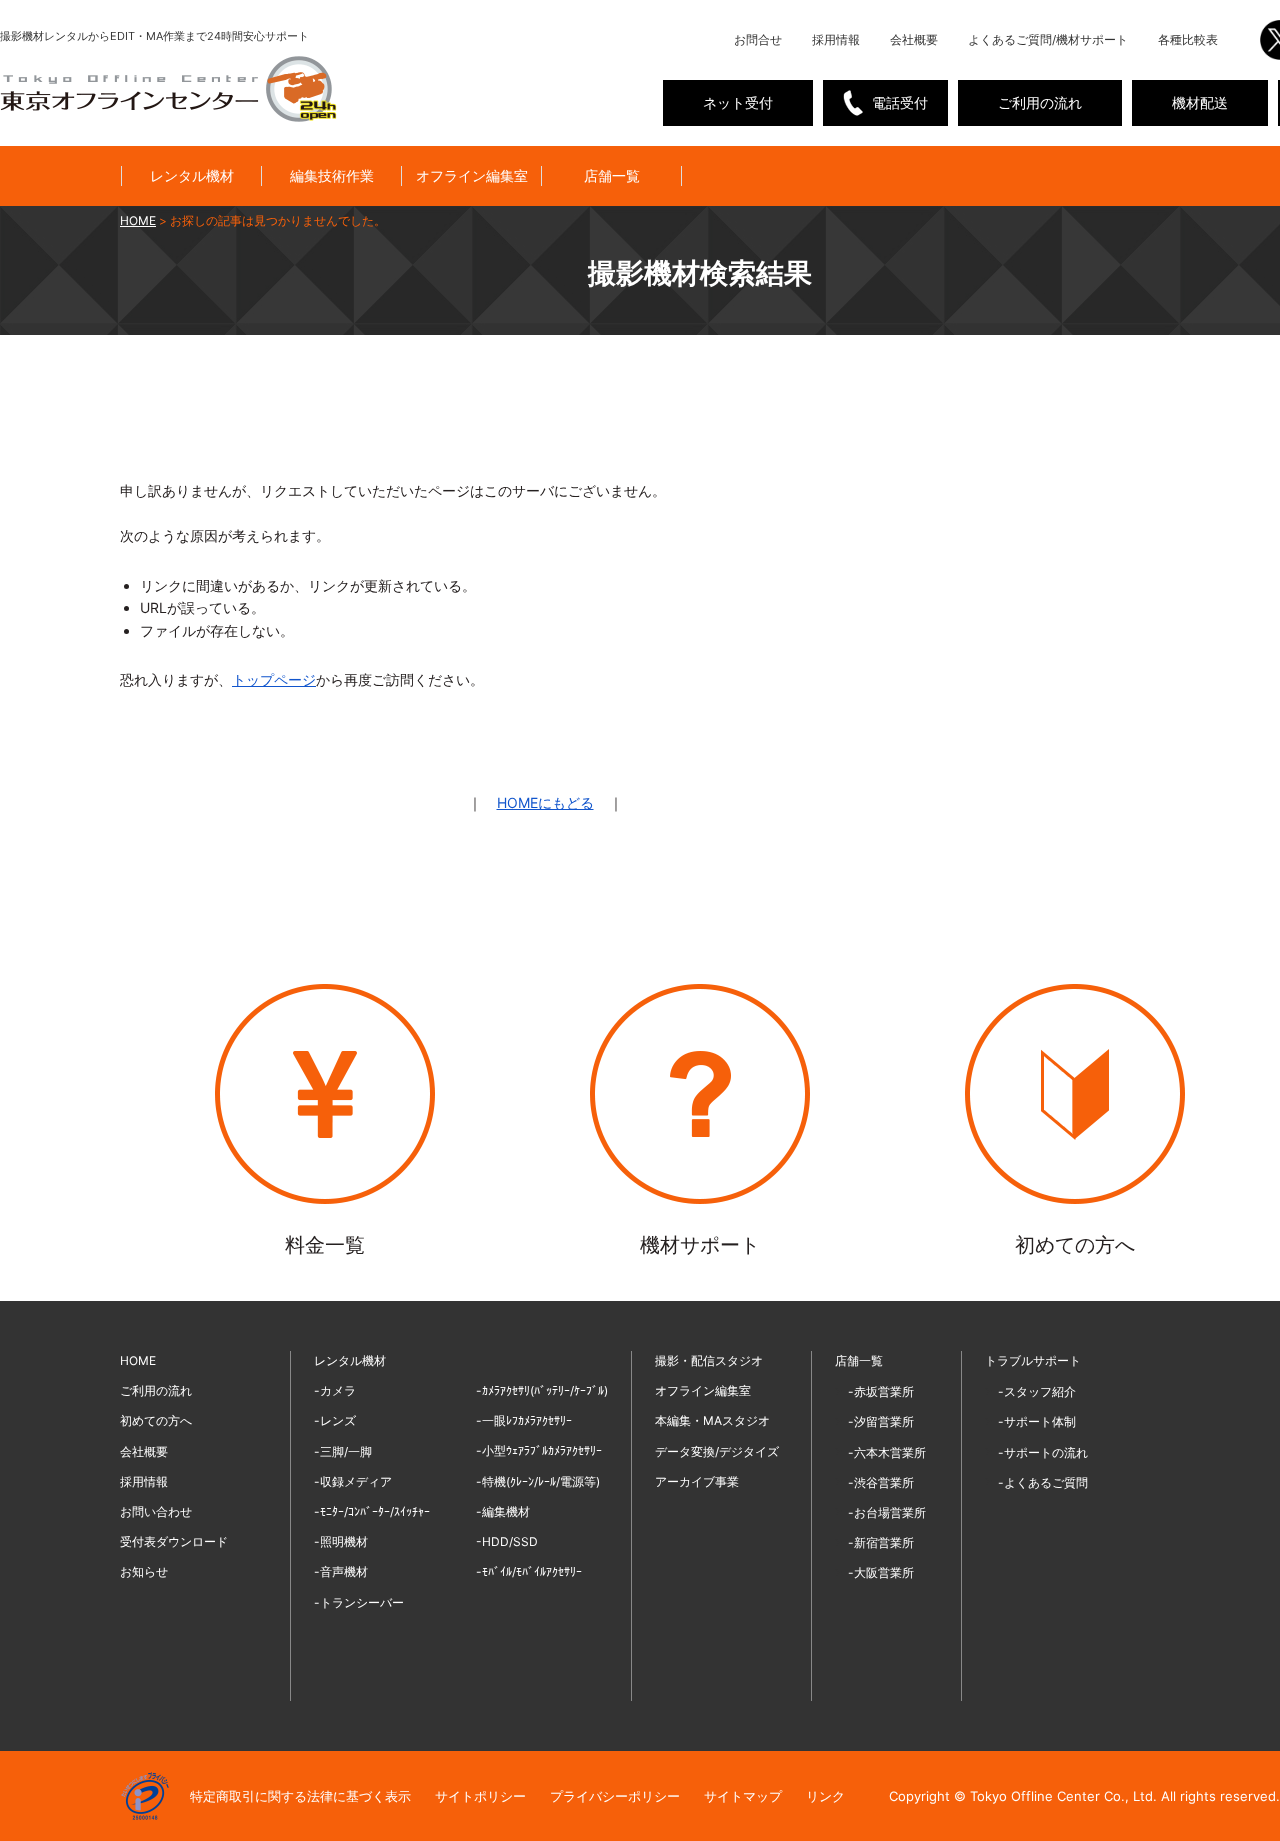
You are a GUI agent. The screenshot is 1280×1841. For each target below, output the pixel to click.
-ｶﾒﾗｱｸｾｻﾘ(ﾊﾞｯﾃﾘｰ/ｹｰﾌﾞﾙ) (542, 1390)
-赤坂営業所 (881, 1391)
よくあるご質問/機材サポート (1048, 39)
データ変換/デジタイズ (717, 1451)
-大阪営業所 (881, 1572)
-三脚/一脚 (343, 1451)
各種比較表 (1188, 39)
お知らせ (144, 1571)
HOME (138, 1360)
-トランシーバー (359, 1602)
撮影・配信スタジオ (709, 1360)
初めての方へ (156, 1420)
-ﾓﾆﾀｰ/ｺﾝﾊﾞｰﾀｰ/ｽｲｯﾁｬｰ (372, 1511)
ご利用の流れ (1040, 102)
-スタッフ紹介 (1037, 1391)
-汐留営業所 (881, 1421)
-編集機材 (503, 1511)
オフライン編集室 (472, 175)
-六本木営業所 (887, 1452)
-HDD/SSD (507, 1541)
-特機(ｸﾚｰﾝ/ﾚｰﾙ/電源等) (538, 1481)
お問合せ (758, 39)
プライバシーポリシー (615, 1796)
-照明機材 (341, 1541)
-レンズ (335, 1420)
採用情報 (836, 39)
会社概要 (914, 39)
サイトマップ (743, 1796)
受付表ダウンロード (174, 1541)
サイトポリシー (480, 1796)
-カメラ (335, 1390)
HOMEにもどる (545, 802)
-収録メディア (353, 1481)
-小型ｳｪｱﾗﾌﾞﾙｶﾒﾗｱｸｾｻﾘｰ (539, 1450)
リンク (825, 1796)
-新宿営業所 (881, 1542)
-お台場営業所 (887, 1512)
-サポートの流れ (1043, 1452)
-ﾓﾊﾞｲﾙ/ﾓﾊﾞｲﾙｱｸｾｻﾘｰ (529, 1571)
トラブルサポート (1033, 1360)
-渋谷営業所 (881, 1482)
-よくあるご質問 (1043, 1482)
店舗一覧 (612, 175)
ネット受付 (738, 102)
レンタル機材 (192, 175)
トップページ (274, 679)
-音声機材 (341, 1571)
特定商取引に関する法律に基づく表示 (300, 1796)
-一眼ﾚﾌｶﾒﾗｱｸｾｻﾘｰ (524, 1420)
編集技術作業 (332, 175)
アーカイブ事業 (697, 1481)
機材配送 (1200, 102)
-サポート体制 (1037, 1421)
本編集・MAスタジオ (712, 1420)
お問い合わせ (156, 1511)
